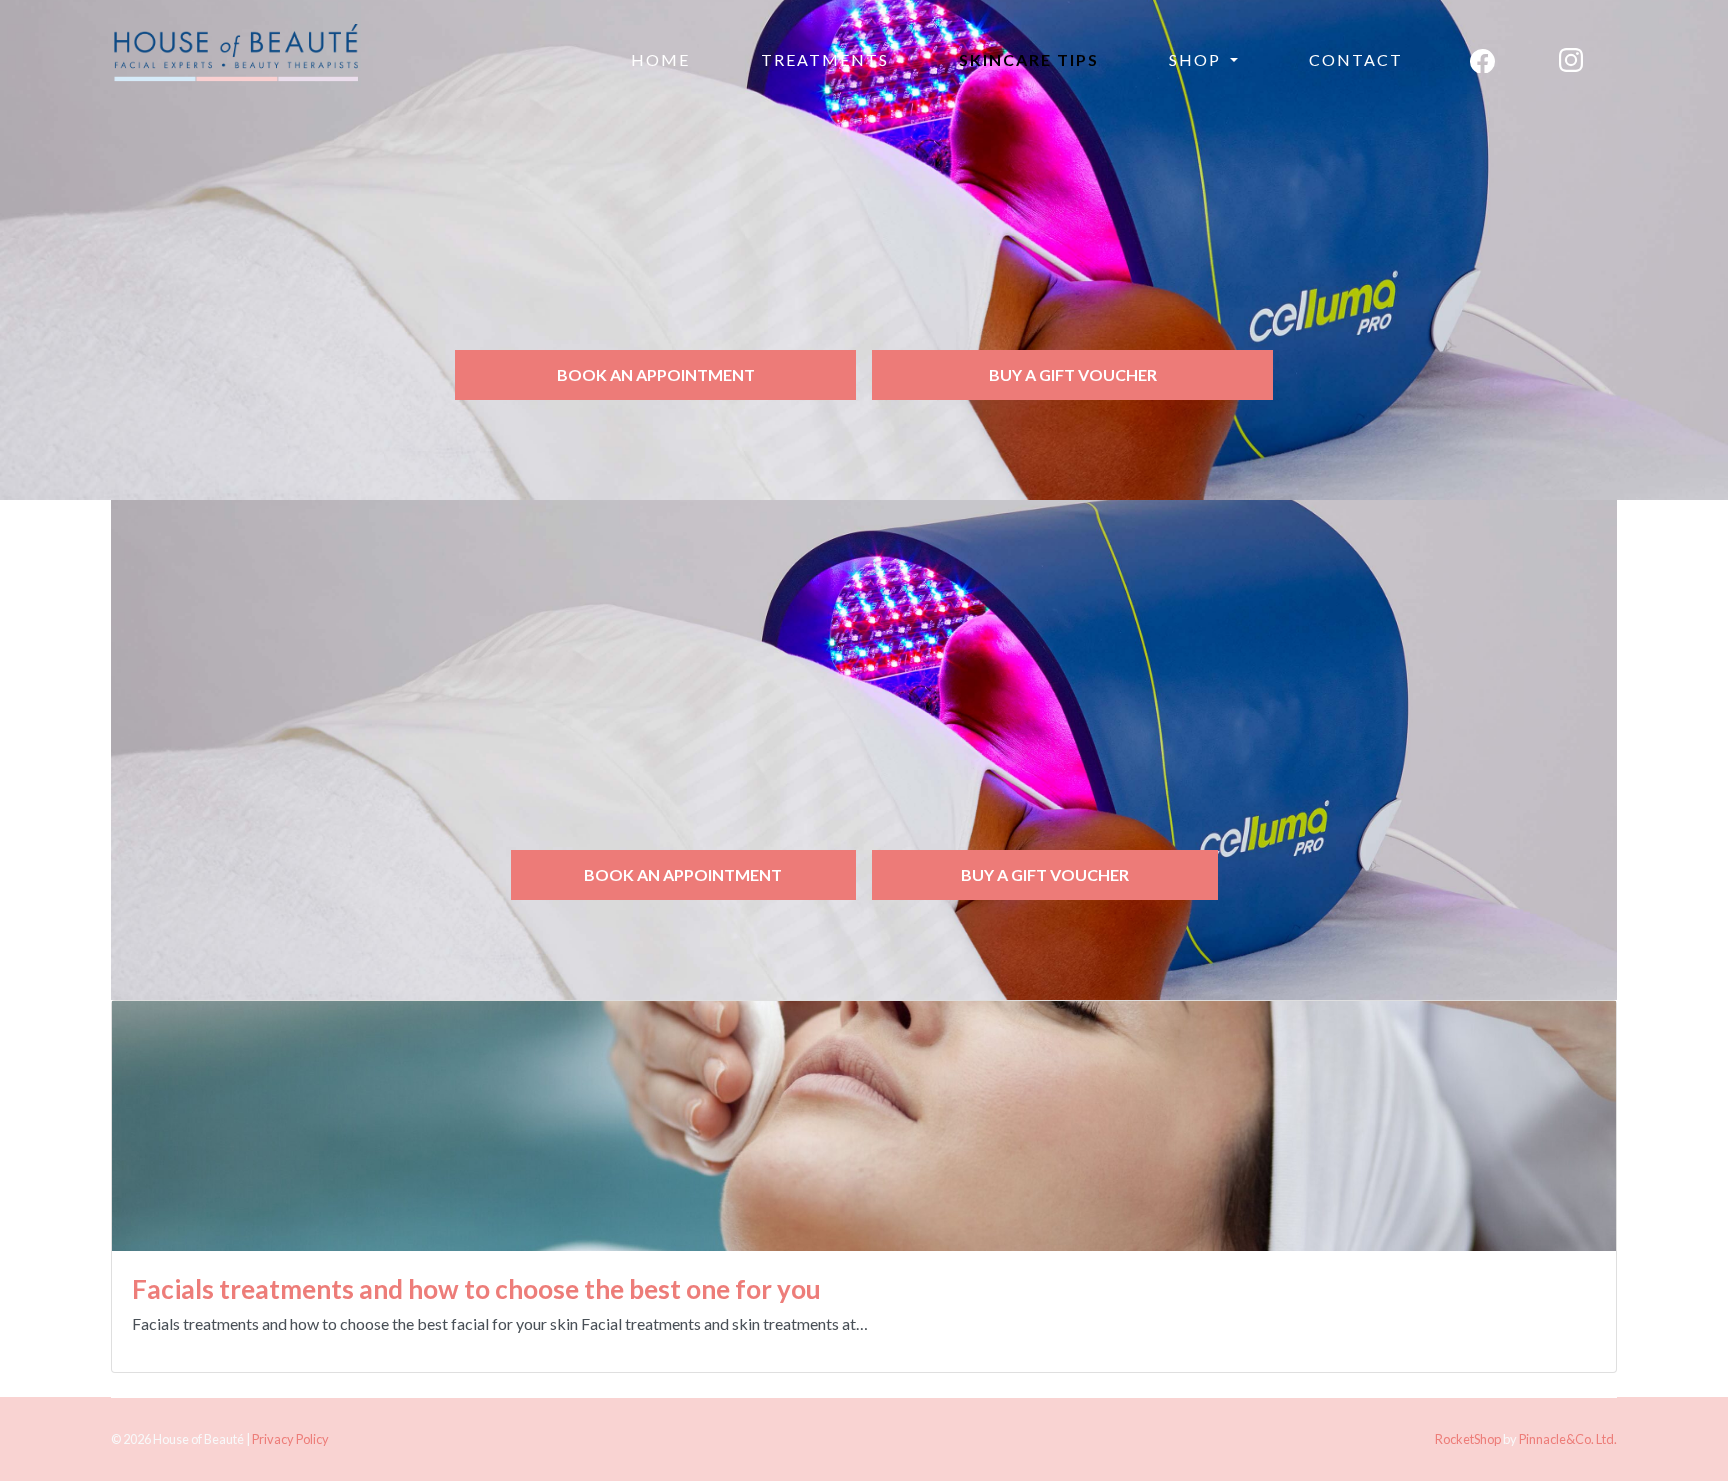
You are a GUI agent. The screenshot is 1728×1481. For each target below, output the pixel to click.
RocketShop (1468, 1439)
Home (660, 59)
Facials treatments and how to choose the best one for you (476, 1289)
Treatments (825, 59)
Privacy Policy (290, 1439)
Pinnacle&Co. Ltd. (1568, 1439)
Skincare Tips (1029, 59)
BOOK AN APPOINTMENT (656, 374)
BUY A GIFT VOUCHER (1073, 374)
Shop (1197, 59)
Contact (1356, 59)
